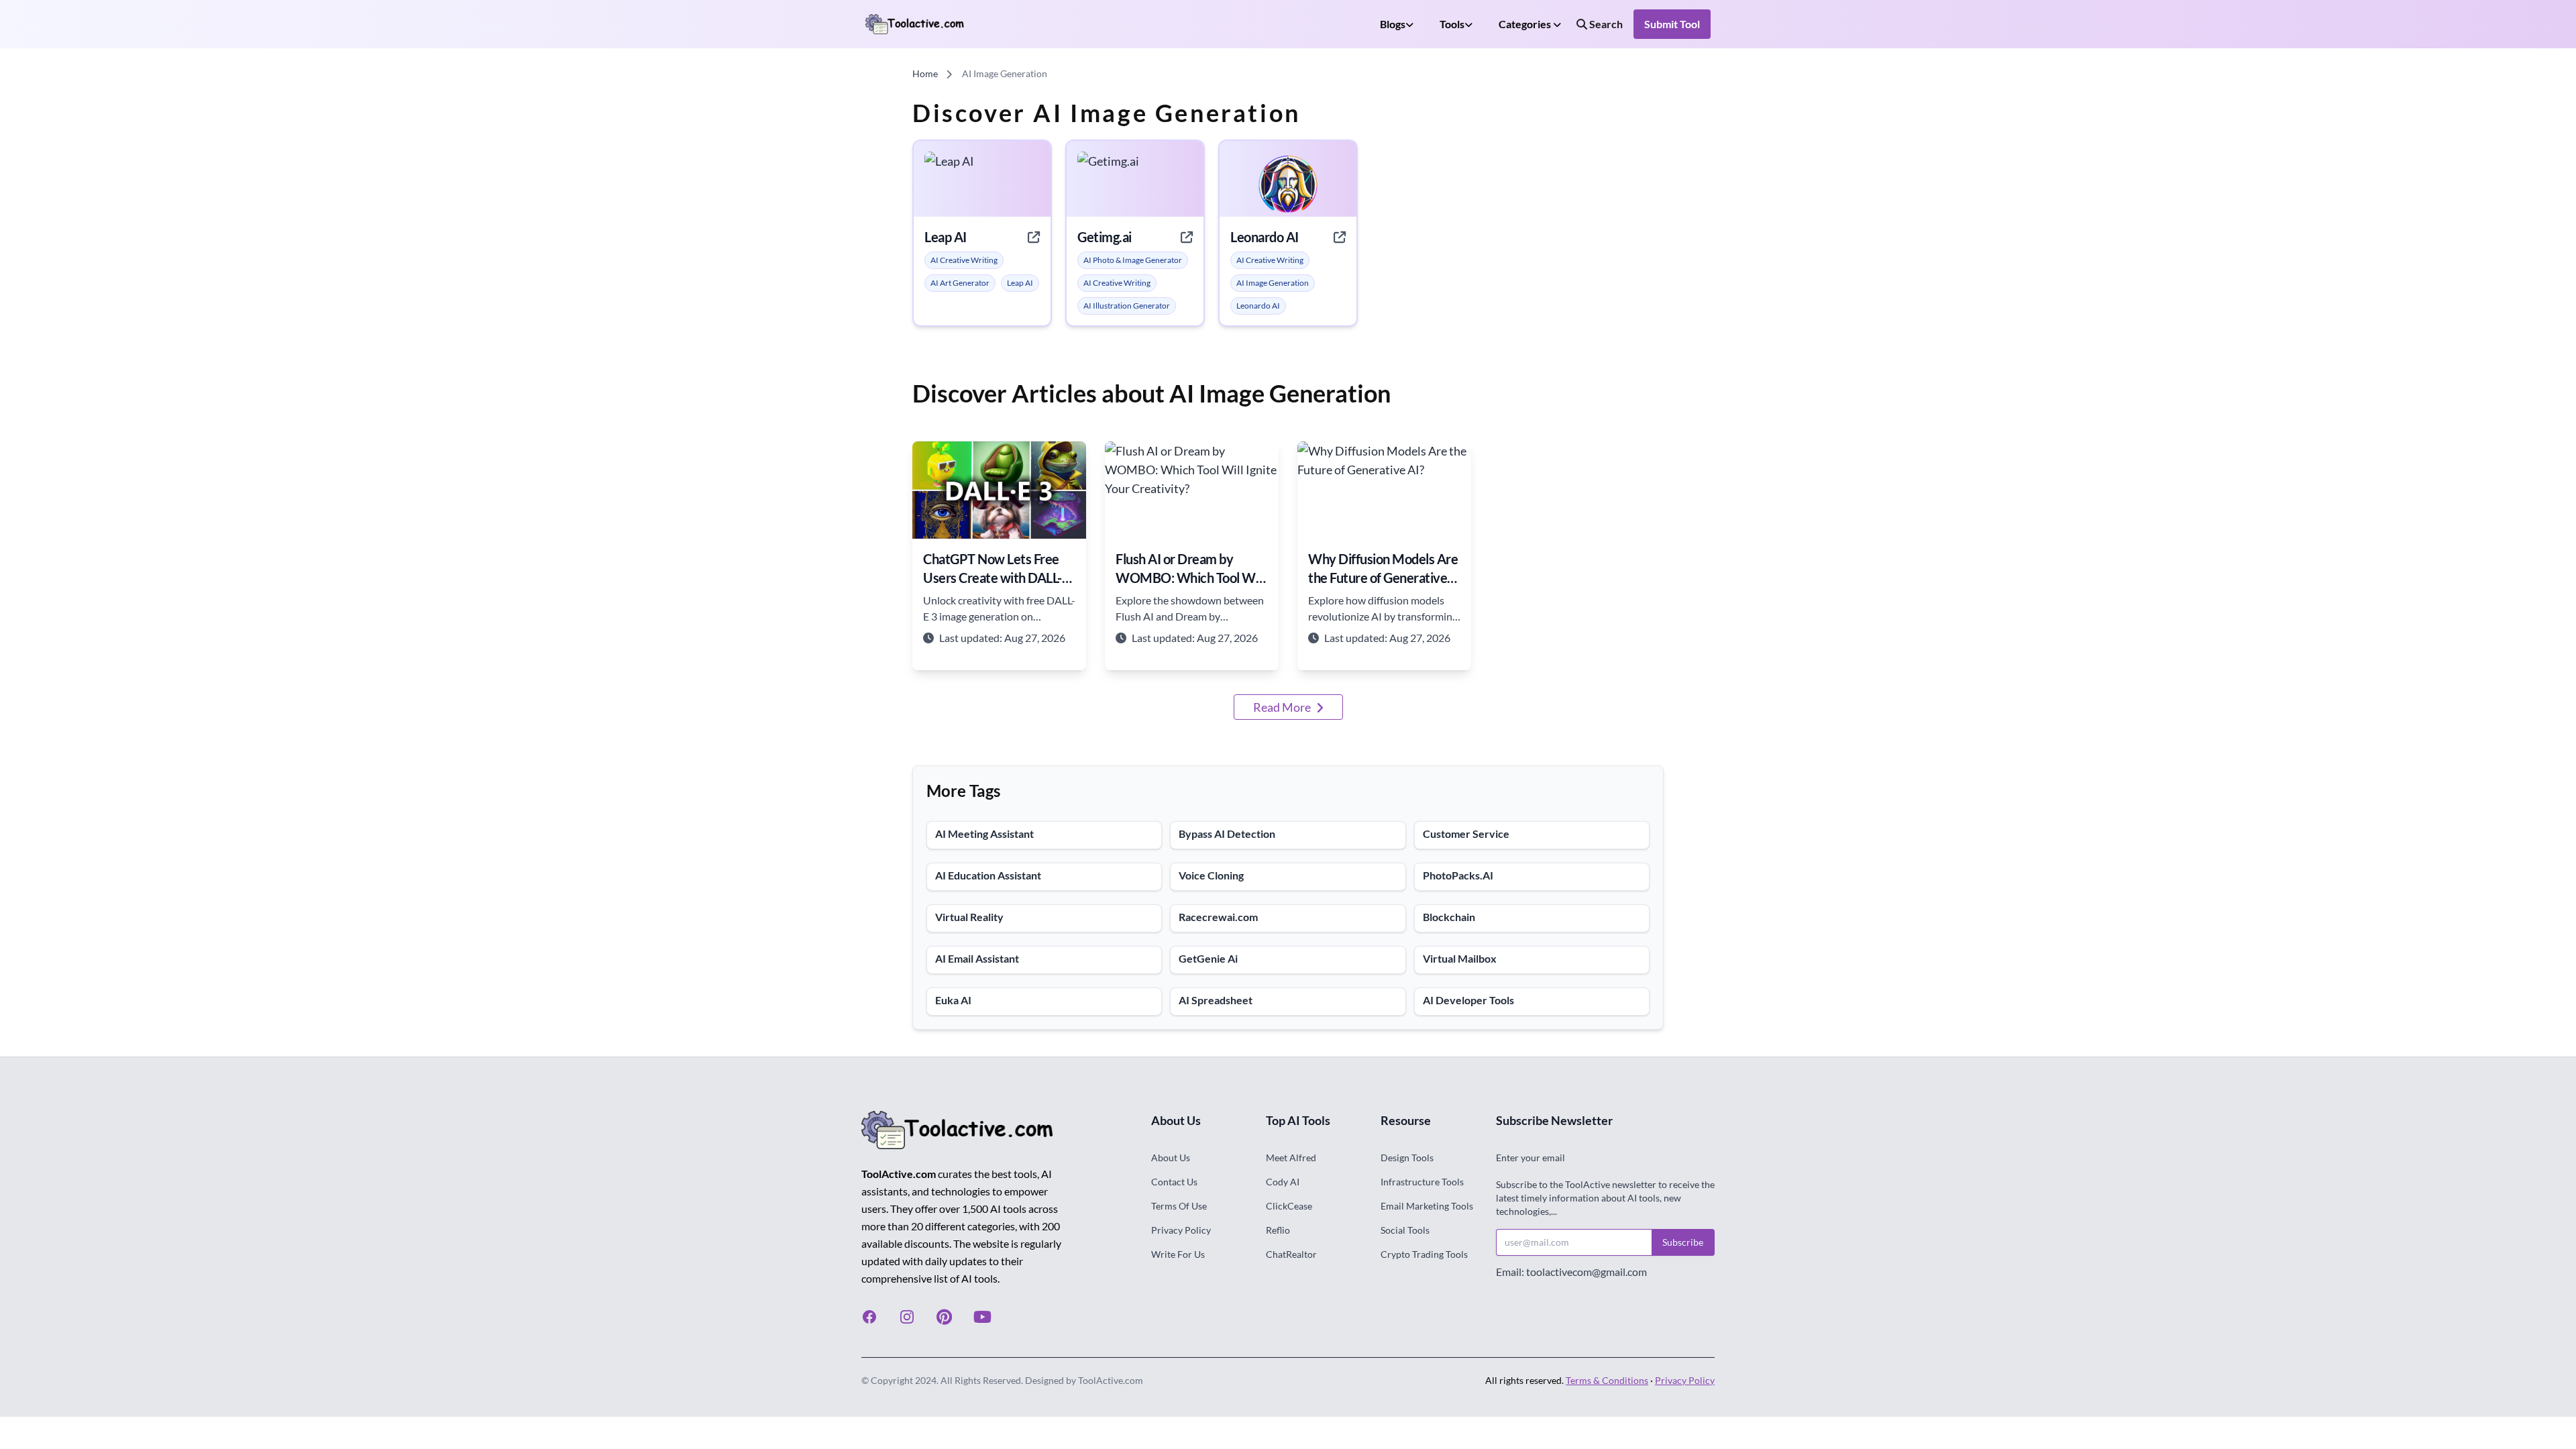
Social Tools (1405, 1230)
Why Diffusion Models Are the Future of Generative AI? (1383, 569)
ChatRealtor (1291, 1254)
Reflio (1278, 1230)
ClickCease (1289, 1206)
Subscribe (1683, 1242)
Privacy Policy (1181, 1230)
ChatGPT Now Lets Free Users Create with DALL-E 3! (996, 569)
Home (925, 73)
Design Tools (1407, 1158)
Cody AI (1283, 1182)
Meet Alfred (1291, 1158)
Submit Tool (1672, 24)
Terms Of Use (1179, 1206)
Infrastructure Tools (1422, 1182)
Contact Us (1174, 1182)
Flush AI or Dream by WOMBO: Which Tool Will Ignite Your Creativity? (1190, 569)
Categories (1526, 24)
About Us (1171, 1158)
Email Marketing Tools (1427, 1206)
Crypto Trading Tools (1424, 1254)
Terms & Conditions (1607, 1380)
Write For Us (1178, 1254)
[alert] (964, 260)
